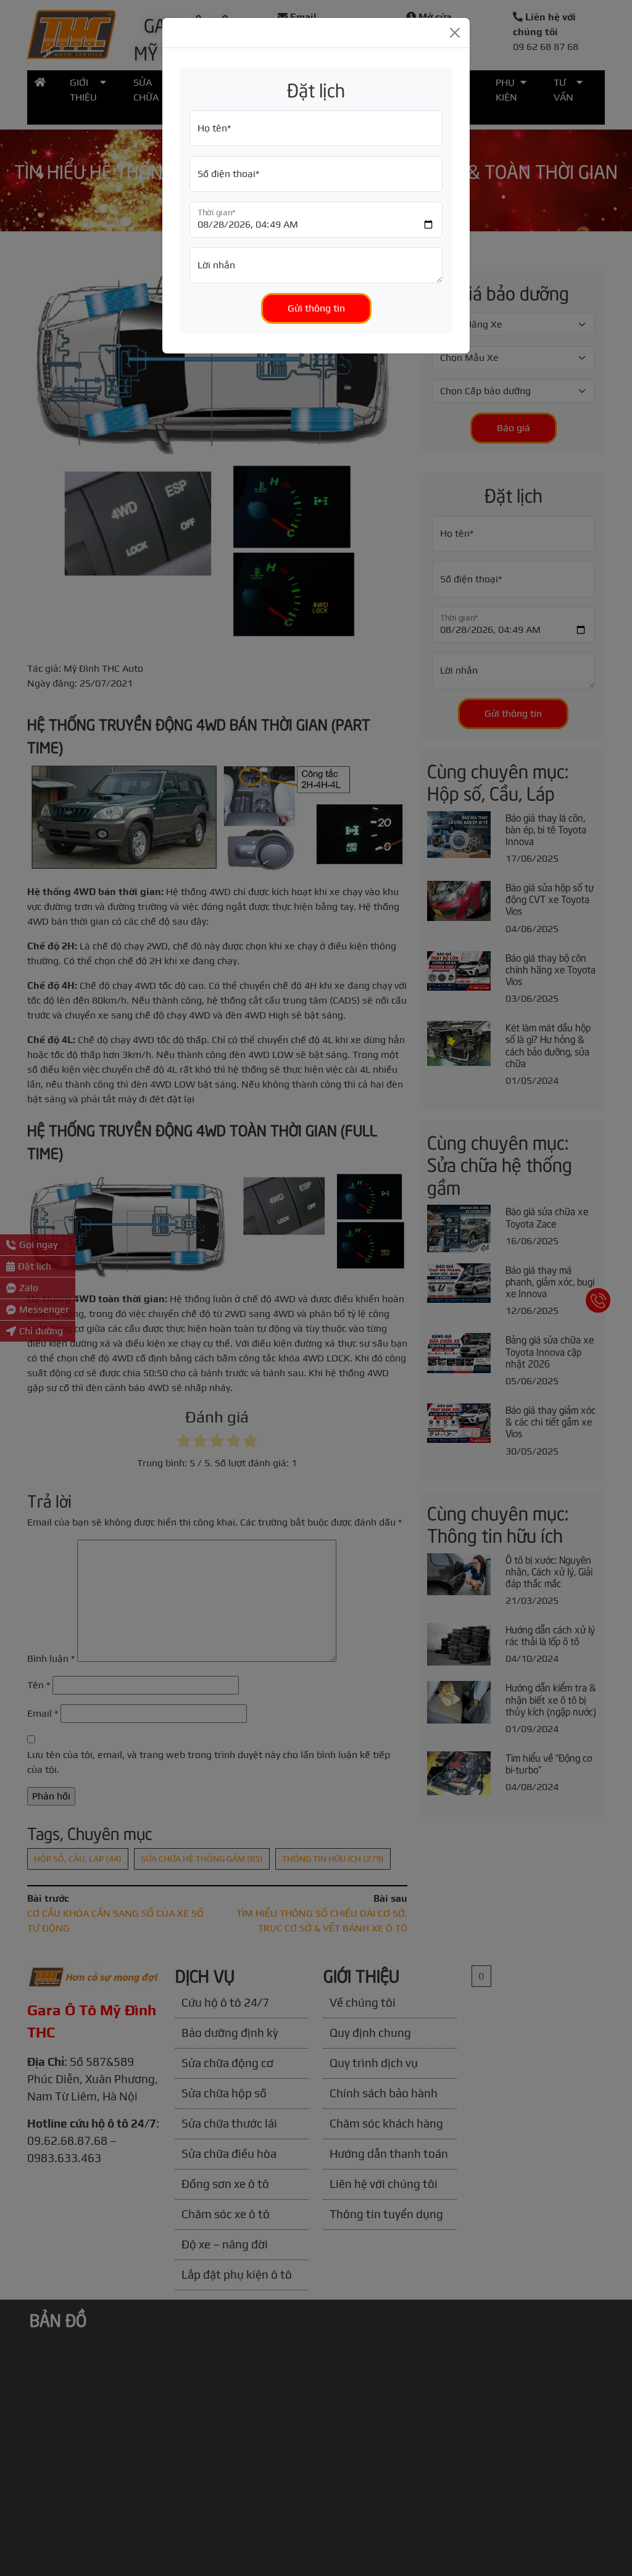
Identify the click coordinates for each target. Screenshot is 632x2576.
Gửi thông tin (316, 308)
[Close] (455, 33)
